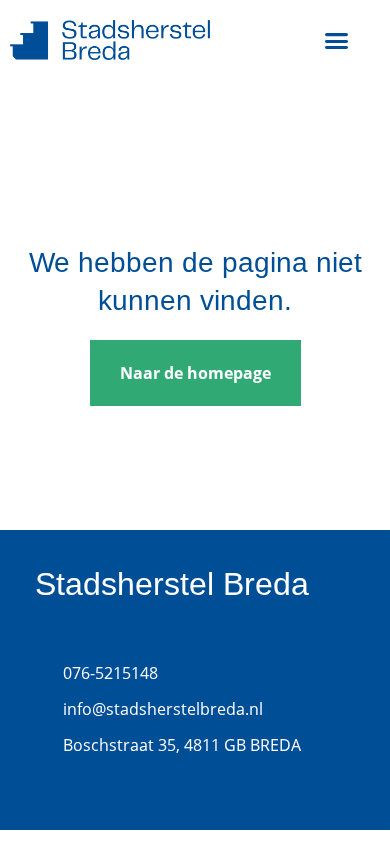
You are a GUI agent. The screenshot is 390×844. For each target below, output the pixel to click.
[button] (337, 40)
